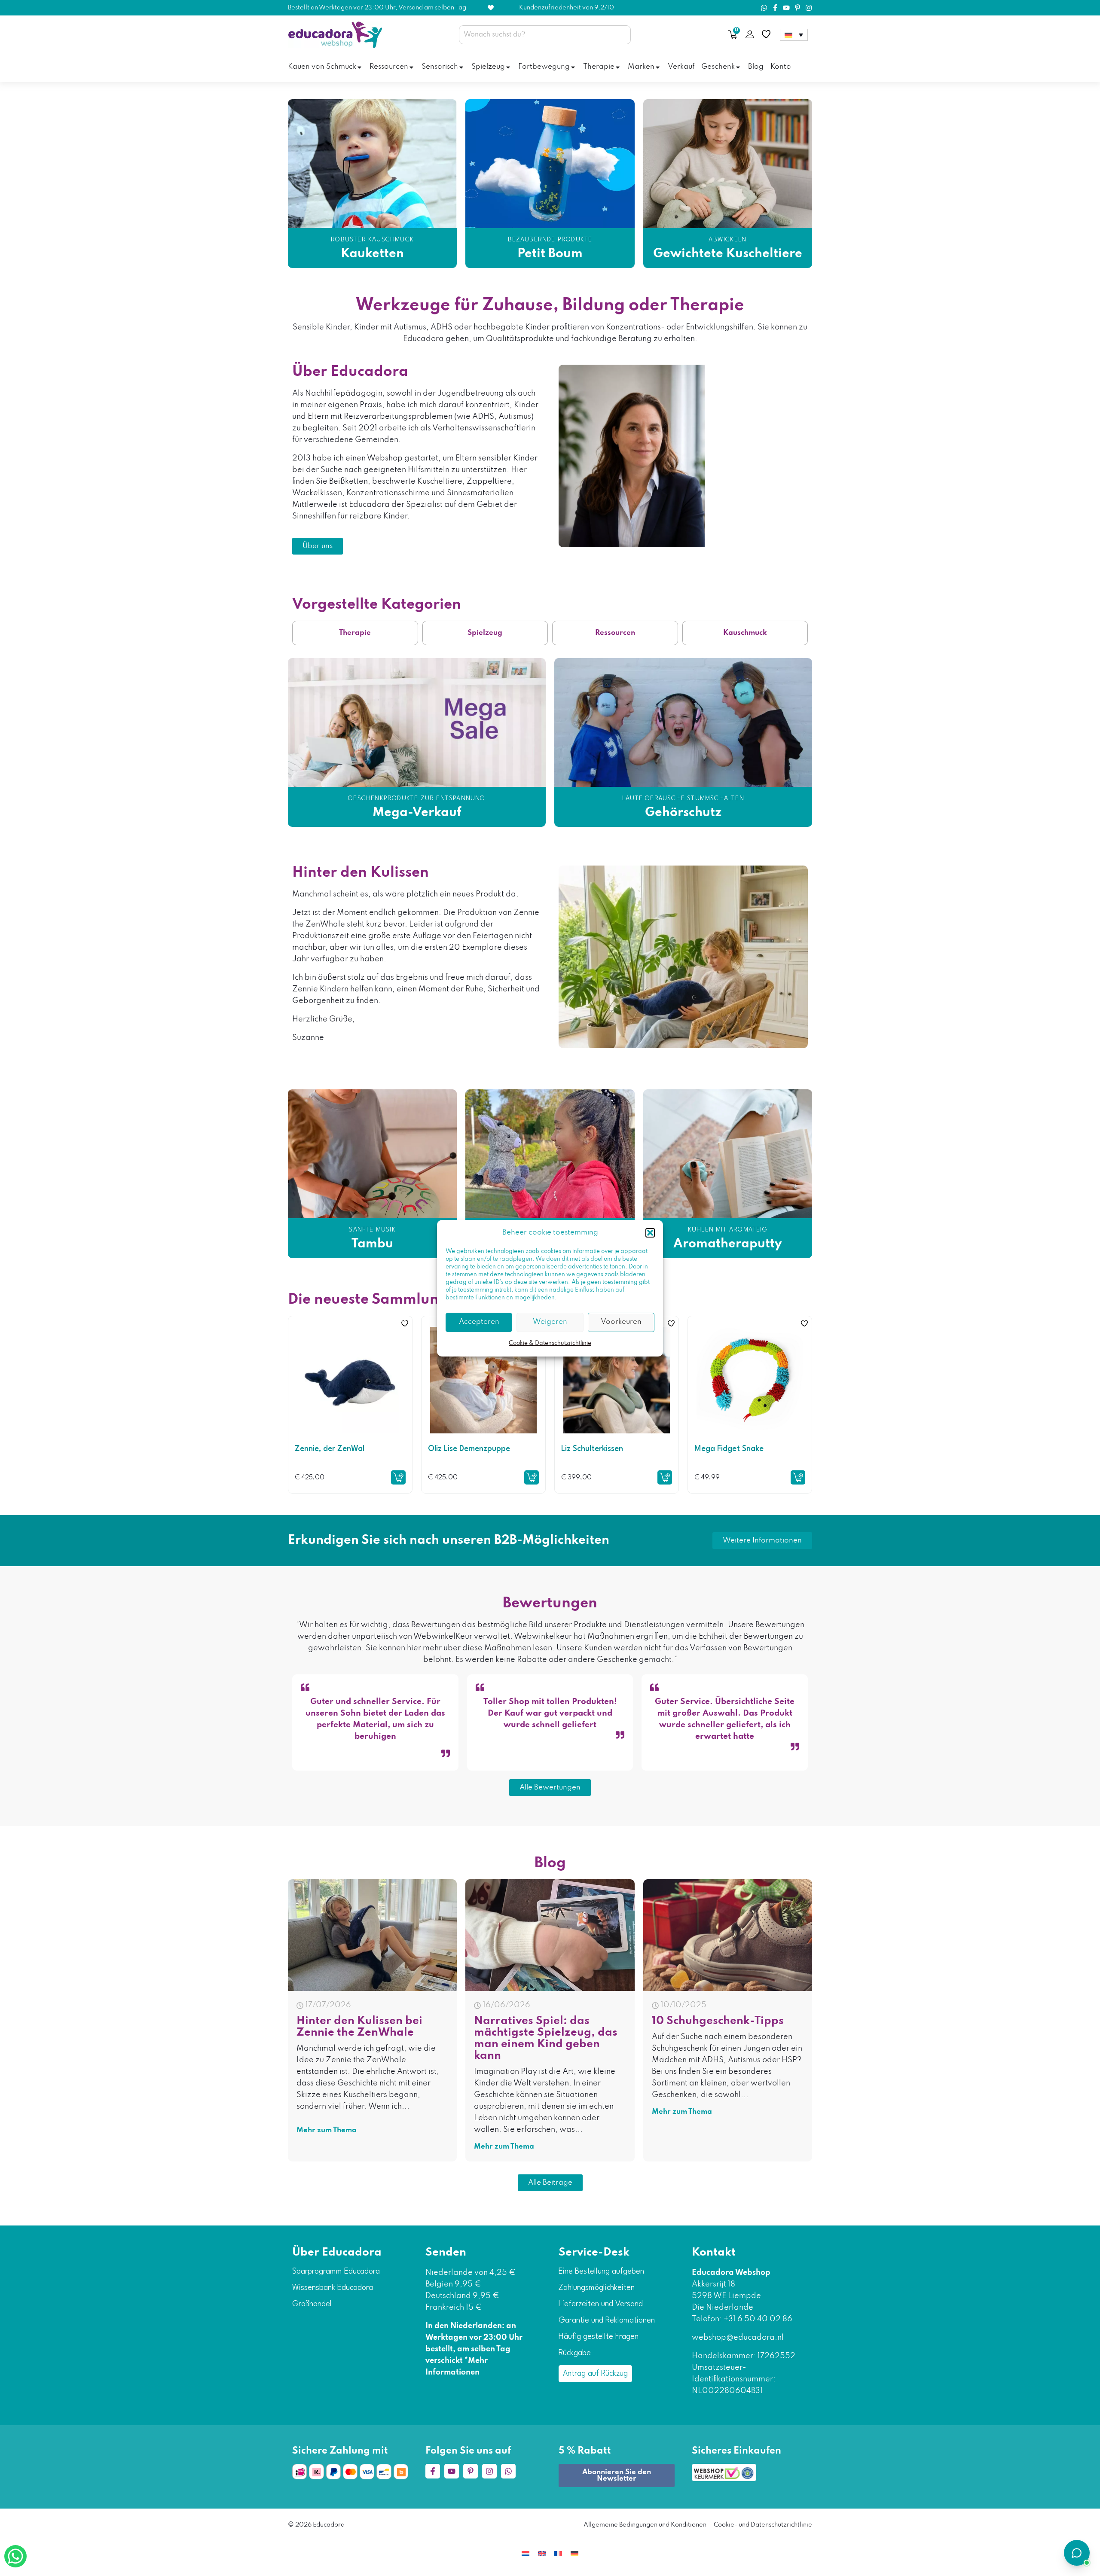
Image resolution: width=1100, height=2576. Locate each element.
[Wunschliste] (766, 34)
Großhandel (312, 2304)
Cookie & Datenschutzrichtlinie (550, 1343)
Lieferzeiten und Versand (601, 2304)
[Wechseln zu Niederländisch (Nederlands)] (526, 2553)
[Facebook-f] (775, 8)
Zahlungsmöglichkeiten (597, 2288)
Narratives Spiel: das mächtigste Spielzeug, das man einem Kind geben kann (546, 2038)
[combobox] (545, 35)
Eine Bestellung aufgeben (601, 2271)
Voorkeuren (621, 1322)
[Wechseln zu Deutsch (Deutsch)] (574, 2553)
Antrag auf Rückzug (595, 2374)
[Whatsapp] (764, 8)
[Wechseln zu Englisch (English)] (542, 2553)
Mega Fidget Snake (729, 1449)
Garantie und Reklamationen (607, 2320)
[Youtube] (786, 8)
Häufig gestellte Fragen (599, 2337)
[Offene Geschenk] (738, 67)
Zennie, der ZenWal (330, 1449)
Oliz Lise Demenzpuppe (469, 1449)
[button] (650, 1233)
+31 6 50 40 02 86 (757, 2319)
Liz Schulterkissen (592, 1449)
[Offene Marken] (658, 67)
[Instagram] (809, 8)
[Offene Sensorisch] (461, 67)
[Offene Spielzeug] (508, 67)
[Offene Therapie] (618, 67)
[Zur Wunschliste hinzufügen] (405, 1323)
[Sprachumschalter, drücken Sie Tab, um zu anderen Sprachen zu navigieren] (794, 35)
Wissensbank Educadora (333, 2288)
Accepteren (479, 1322)
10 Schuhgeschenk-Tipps (718, 2021)
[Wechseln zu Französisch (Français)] (558, 2553)
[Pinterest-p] (797, 8)
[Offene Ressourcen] (411, 67)
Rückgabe (575, 2353)
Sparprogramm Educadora (336, 2271)
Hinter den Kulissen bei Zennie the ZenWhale (359, 2027)
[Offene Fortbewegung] (573, 67)
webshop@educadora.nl (738, 2338)
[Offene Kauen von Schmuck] (359, 67)
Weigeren (550, 1322)
